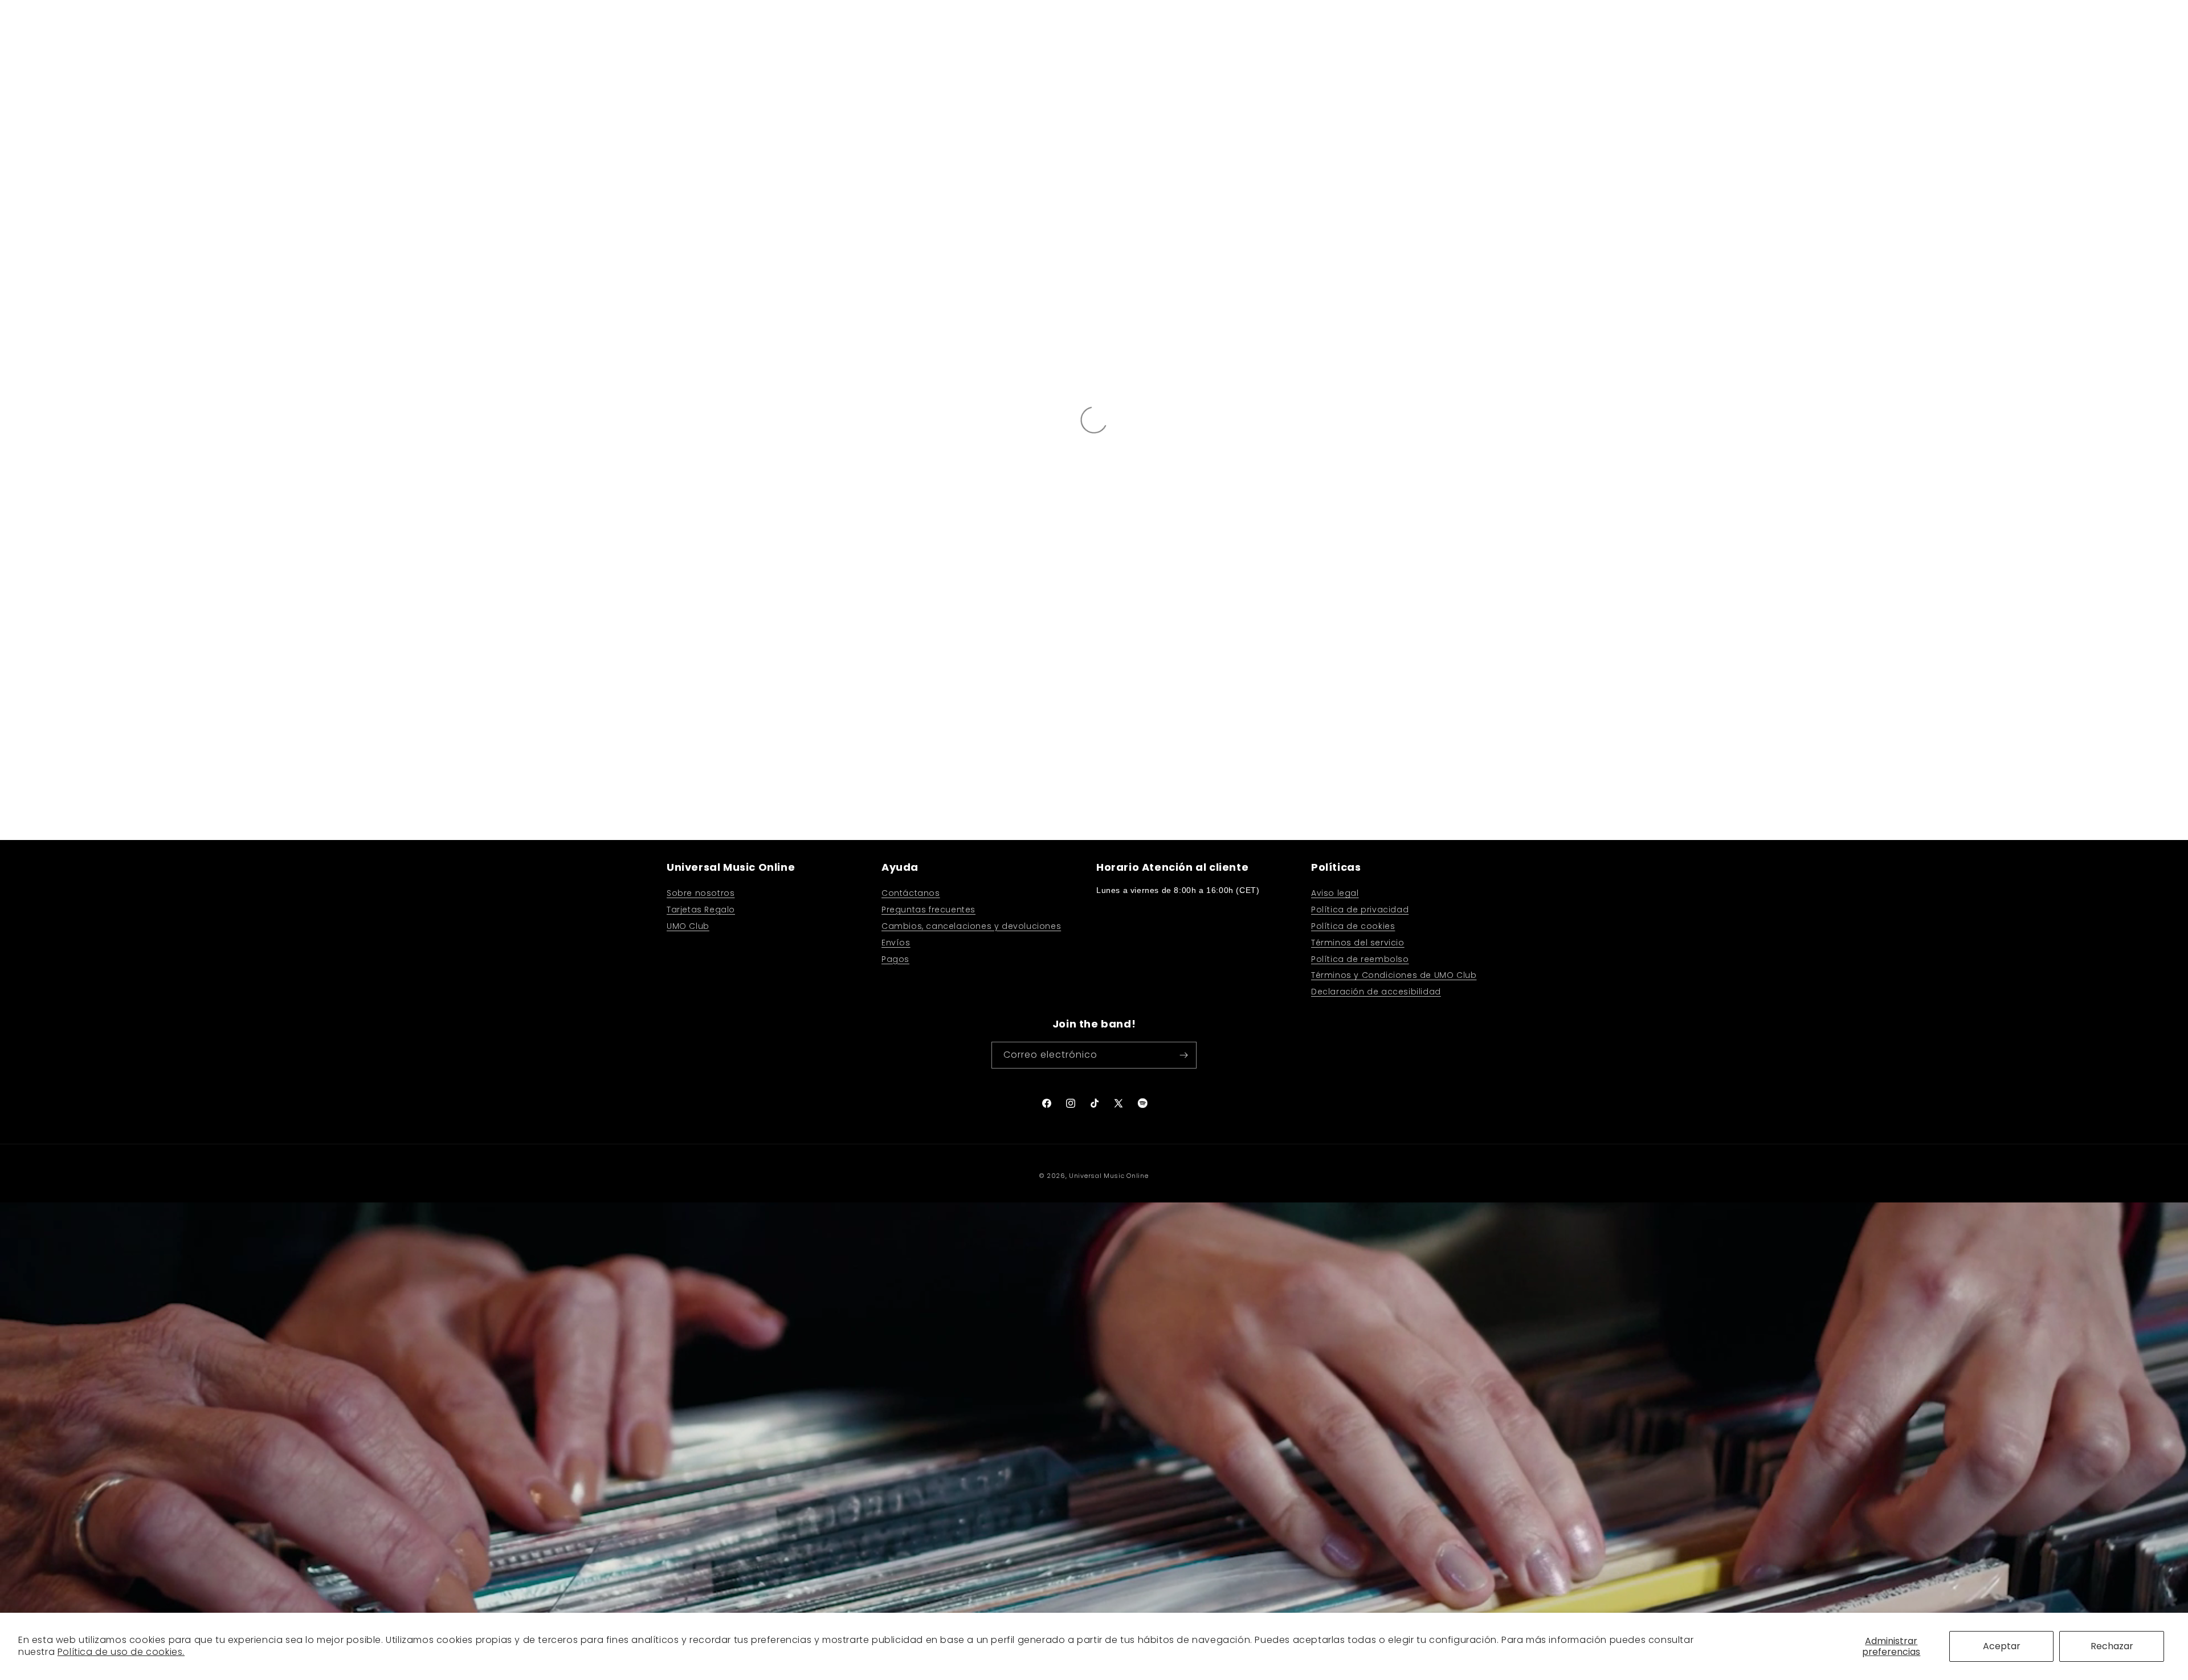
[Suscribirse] (1183, 1055)
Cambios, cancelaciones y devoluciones (971, 926)
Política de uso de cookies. (121, 1652)
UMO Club (688, 926)
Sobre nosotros (701, 893)
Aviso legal (1335, 893)
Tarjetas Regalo (701, 910)
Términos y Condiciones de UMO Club (1394, 975)
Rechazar (2112, 1646)
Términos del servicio (1358, 943)
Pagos (895, 959)
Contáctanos (911, 893)
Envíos (896, 943)
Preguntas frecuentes (928, 910)
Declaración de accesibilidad (1376, 992)
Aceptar (2002, 1646)
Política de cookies (1353, 926)
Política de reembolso (1360, 959)
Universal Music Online (1109, 1176)
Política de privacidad (1360, 910)
